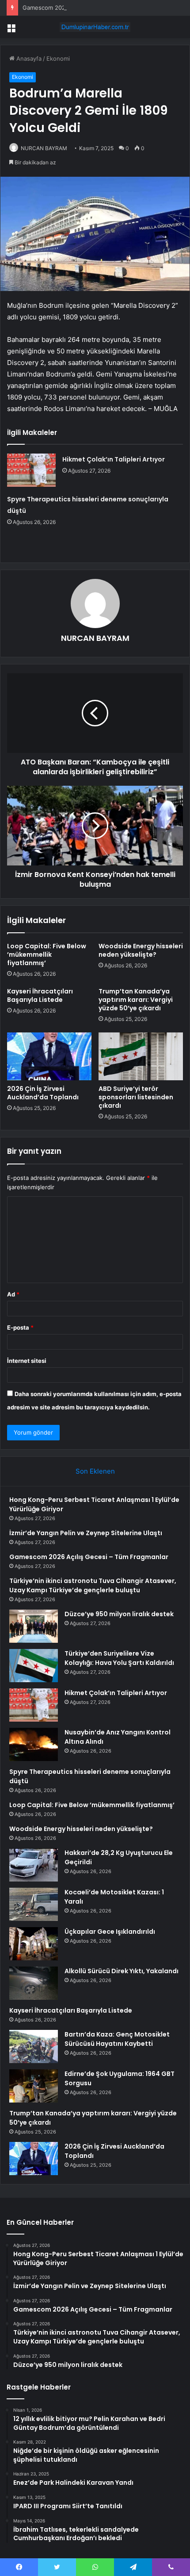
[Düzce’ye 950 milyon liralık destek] (34, 1626)
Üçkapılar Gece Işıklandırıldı (110, 1932)
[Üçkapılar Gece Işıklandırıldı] (34, 1944)
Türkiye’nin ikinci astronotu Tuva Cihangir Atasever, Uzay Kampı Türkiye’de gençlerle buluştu (93, 1585)
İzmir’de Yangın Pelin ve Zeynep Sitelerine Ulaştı (86, 1533)
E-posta (20, 1327)
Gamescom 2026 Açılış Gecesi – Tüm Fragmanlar (89, 8)
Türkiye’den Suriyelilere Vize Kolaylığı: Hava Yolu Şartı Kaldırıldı (119, 1658)
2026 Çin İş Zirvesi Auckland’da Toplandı (43, 1093)
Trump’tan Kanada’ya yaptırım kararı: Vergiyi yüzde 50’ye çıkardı (136, 1000)
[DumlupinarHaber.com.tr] (95, 27)
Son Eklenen (95, 1471)
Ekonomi (58, 58)
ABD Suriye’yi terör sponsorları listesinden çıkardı (136, 1097)
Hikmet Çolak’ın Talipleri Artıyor (114, 459)
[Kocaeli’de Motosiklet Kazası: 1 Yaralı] (34, 1904)
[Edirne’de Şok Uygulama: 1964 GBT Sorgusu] (34, 2086)
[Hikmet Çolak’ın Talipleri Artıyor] (31, 470)
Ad (13, 1294)
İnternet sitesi (27, 1361)
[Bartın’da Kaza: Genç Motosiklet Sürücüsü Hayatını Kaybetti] (34, 2046)
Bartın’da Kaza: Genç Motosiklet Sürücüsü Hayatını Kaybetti (117, 2039)
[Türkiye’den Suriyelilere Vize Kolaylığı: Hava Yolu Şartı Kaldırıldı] (34, 1666)
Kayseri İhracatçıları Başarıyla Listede (40, 995)
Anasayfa (28, 58)
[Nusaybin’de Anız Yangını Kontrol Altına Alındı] (34, 1744)
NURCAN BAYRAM (44, 148)
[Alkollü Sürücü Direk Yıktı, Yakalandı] (34, 1983)
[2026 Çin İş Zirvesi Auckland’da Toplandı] (49, 1056)
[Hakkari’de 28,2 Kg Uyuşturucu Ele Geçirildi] (34, 1865)
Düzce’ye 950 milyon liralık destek (119, 1614)
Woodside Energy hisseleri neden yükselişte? (141, 950)
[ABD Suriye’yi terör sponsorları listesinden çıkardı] (141, 1056)
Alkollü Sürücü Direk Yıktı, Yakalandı (122, 1971)
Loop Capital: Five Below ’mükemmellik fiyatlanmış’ (47, 954)
